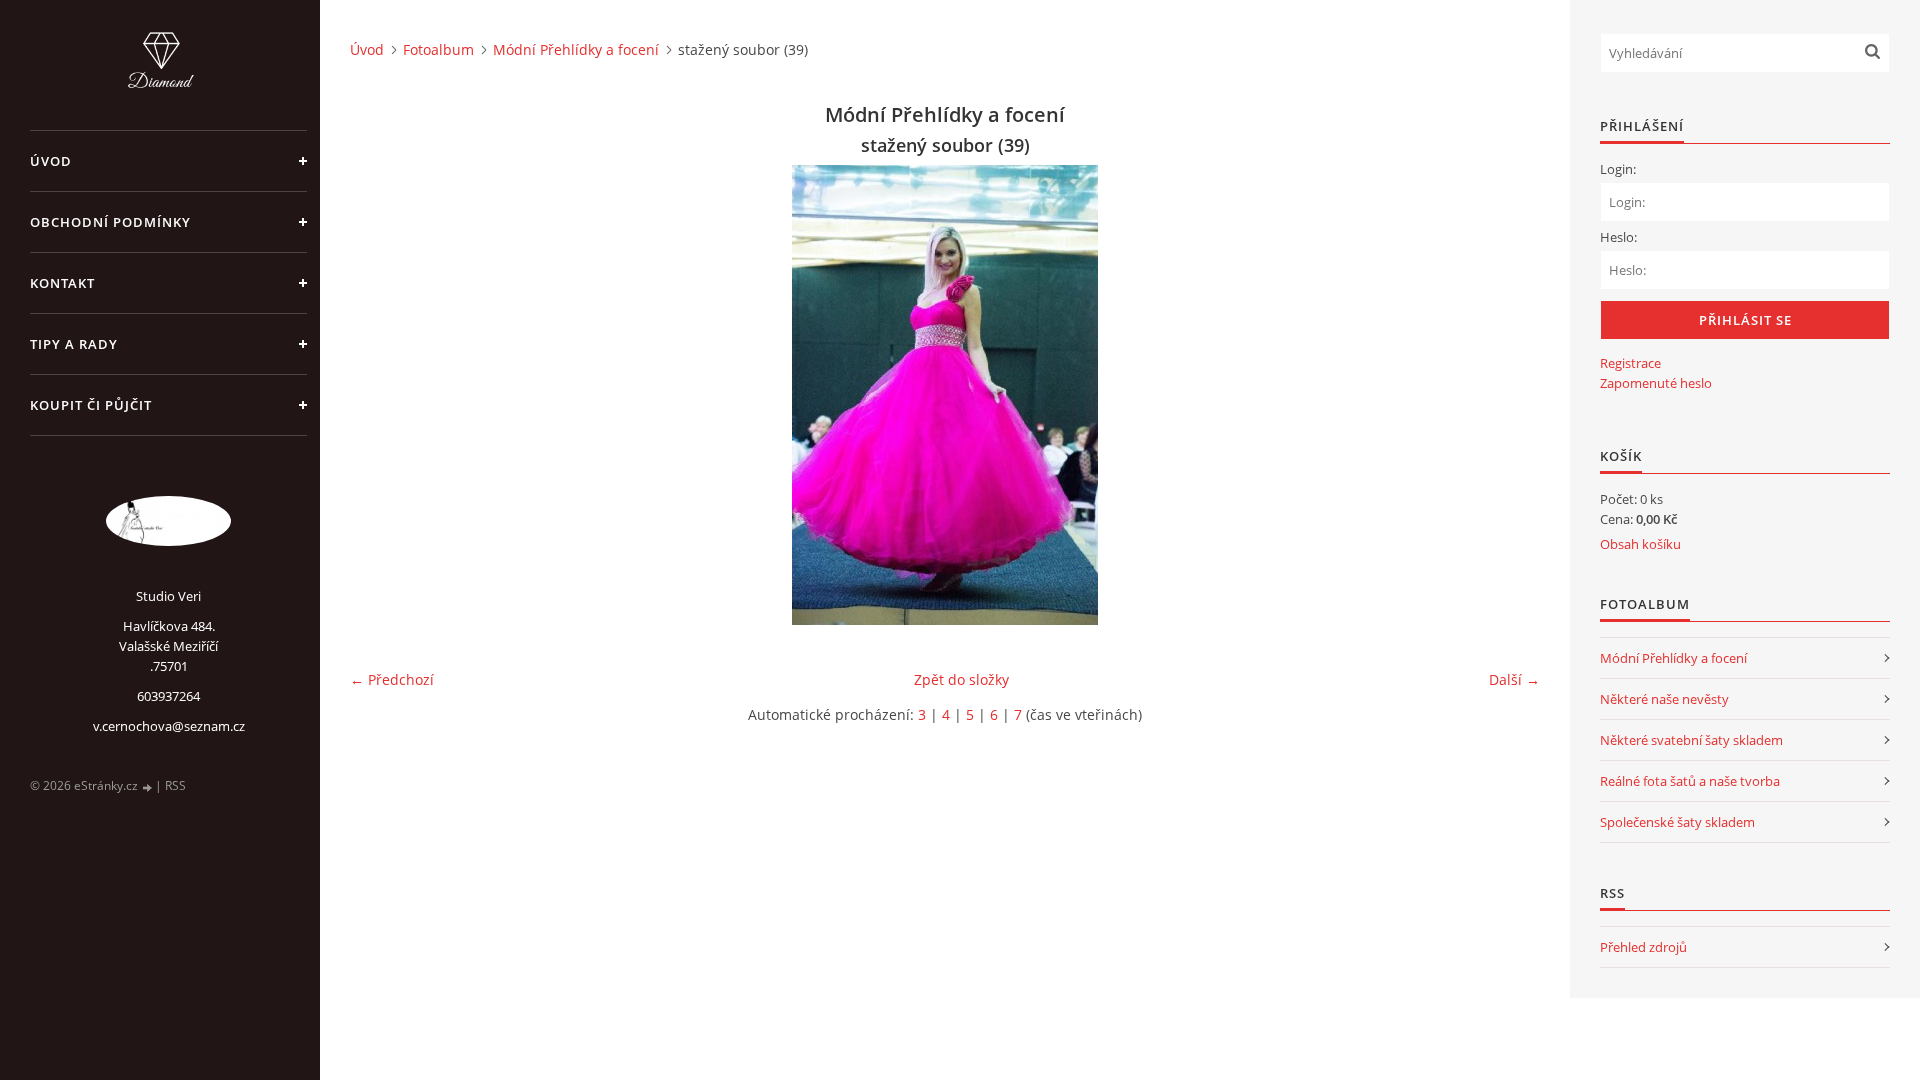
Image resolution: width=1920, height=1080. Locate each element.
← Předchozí (392, 679)
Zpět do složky (961, 679)
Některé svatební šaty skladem (1691, 740)
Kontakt (62, 283)
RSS (175, 785)
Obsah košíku (1640, 544)
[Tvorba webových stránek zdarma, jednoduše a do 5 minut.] (148, 786)
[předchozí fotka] (382, 395)
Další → (1514, 679)
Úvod (51, 161)
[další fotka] (1507, 395)
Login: (1618, 169)
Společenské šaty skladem (1677, 822)
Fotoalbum (438, 49)
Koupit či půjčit (91, 405)
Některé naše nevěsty (1664, 699)
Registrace (1630, 363)
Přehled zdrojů (1643, 947)
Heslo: (1618, 237)
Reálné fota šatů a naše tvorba (1690, 781)
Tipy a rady (74, 344)
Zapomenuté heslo (1656, 383)
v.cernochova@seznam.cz (169, 726)
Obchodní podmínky (110, 222)
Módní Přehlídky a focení (576, 49)
